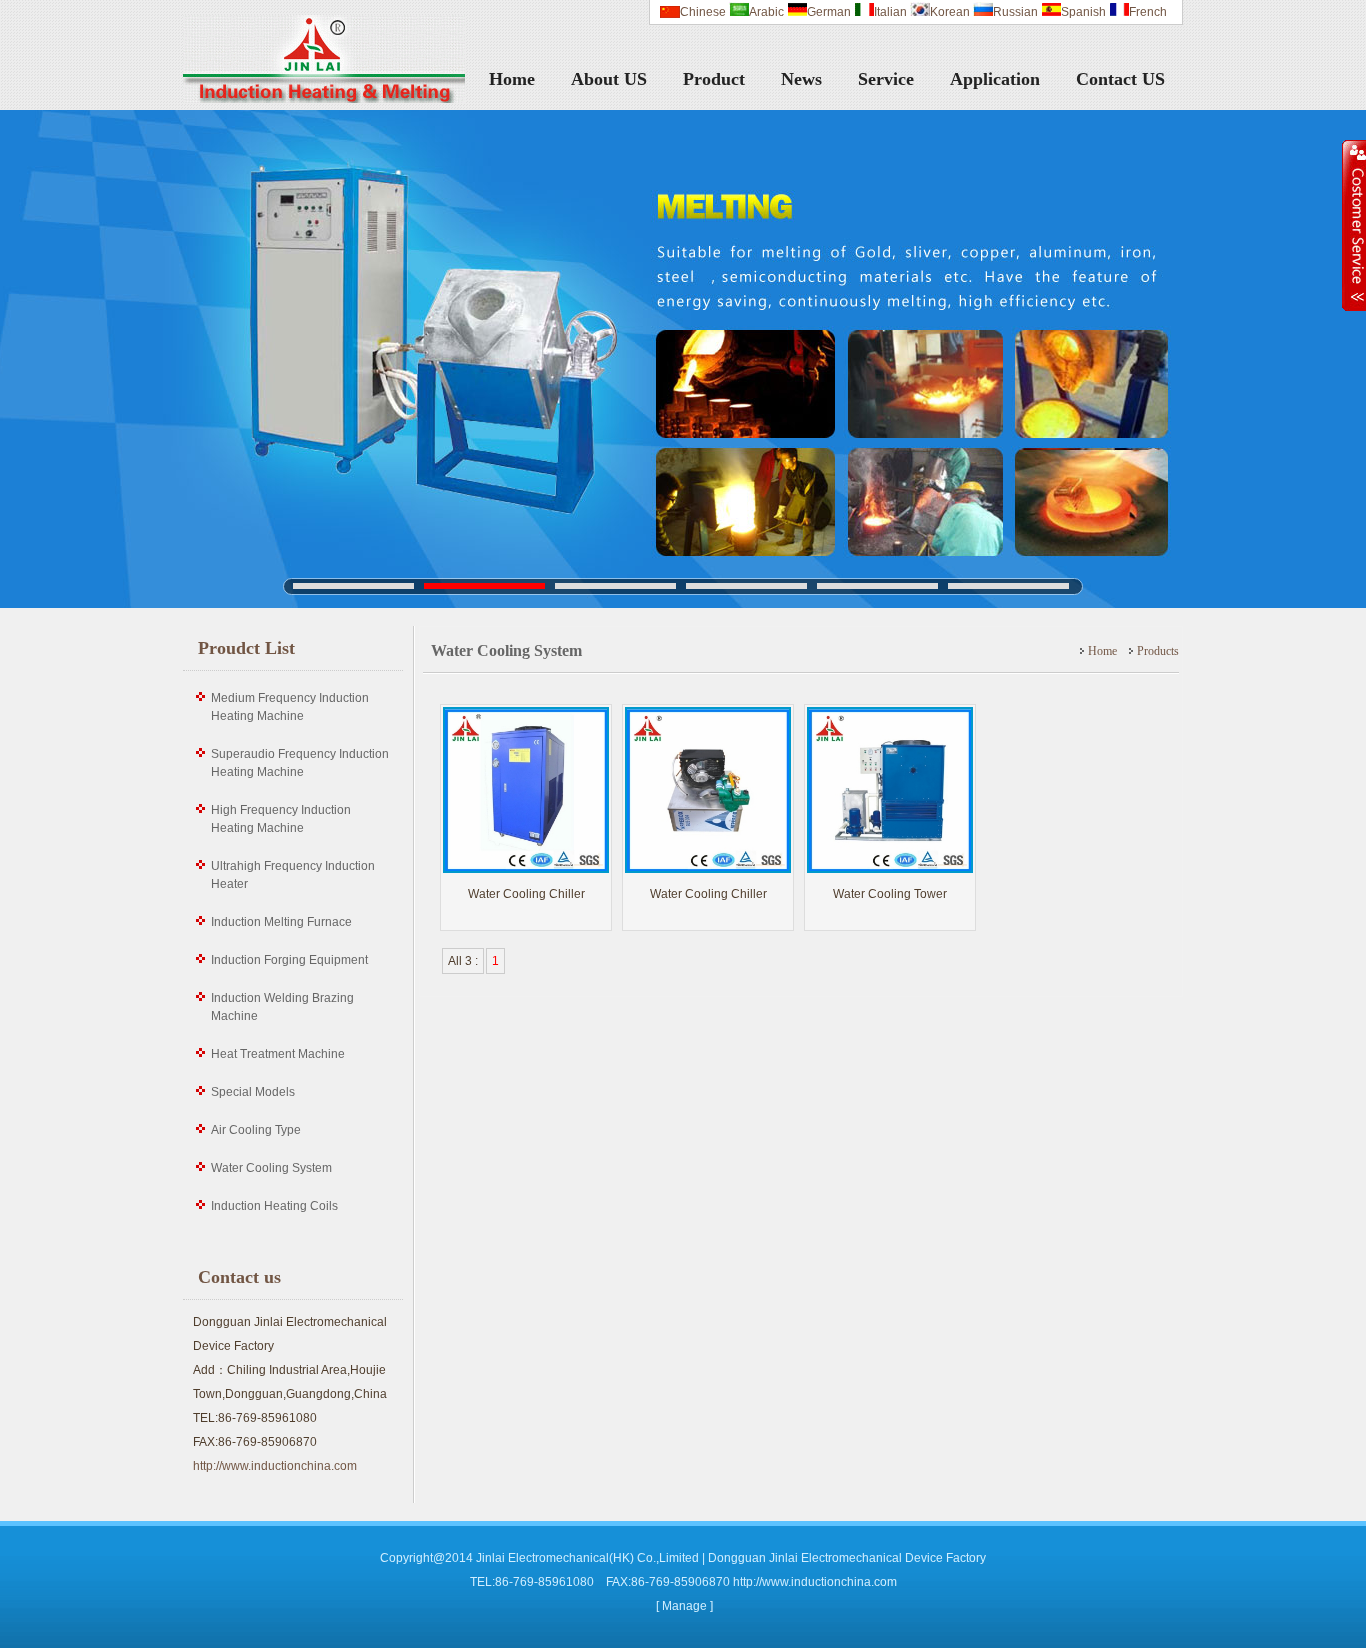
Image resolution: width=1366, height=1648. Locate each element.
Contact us (239, 1277)
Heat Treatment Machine (278, 1054)
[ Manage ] (684, 1606)
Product (714, 79)
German (829, 12)
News (801, 79)
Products (1158, 651)
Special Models (253, 1092)
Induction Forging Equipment (289, 960)
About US (609, 79)
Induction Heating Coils (274, 1206)
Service (886, 79)
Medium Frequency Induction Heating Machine (290, 707)
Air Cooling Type (256, 1130)
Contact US (1120, 79)
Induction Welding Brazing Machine (282, 1007)
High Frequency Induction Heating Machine (281, 819)
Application (995, 79)
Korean (950, 12)
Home (512, 79)
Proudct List (246, 648)
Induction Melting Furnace (281, 922)
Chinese (703, 12)
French (1148, 12)
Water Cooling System (271, 1168)
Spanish (1083, 12)
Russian (1015, 12)
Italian (890, 12)
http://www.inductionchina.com (275, 1466)
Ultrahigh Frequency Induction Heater (293, 875)
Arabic (766, 12)
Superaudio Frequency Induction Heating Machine (300, 763)
